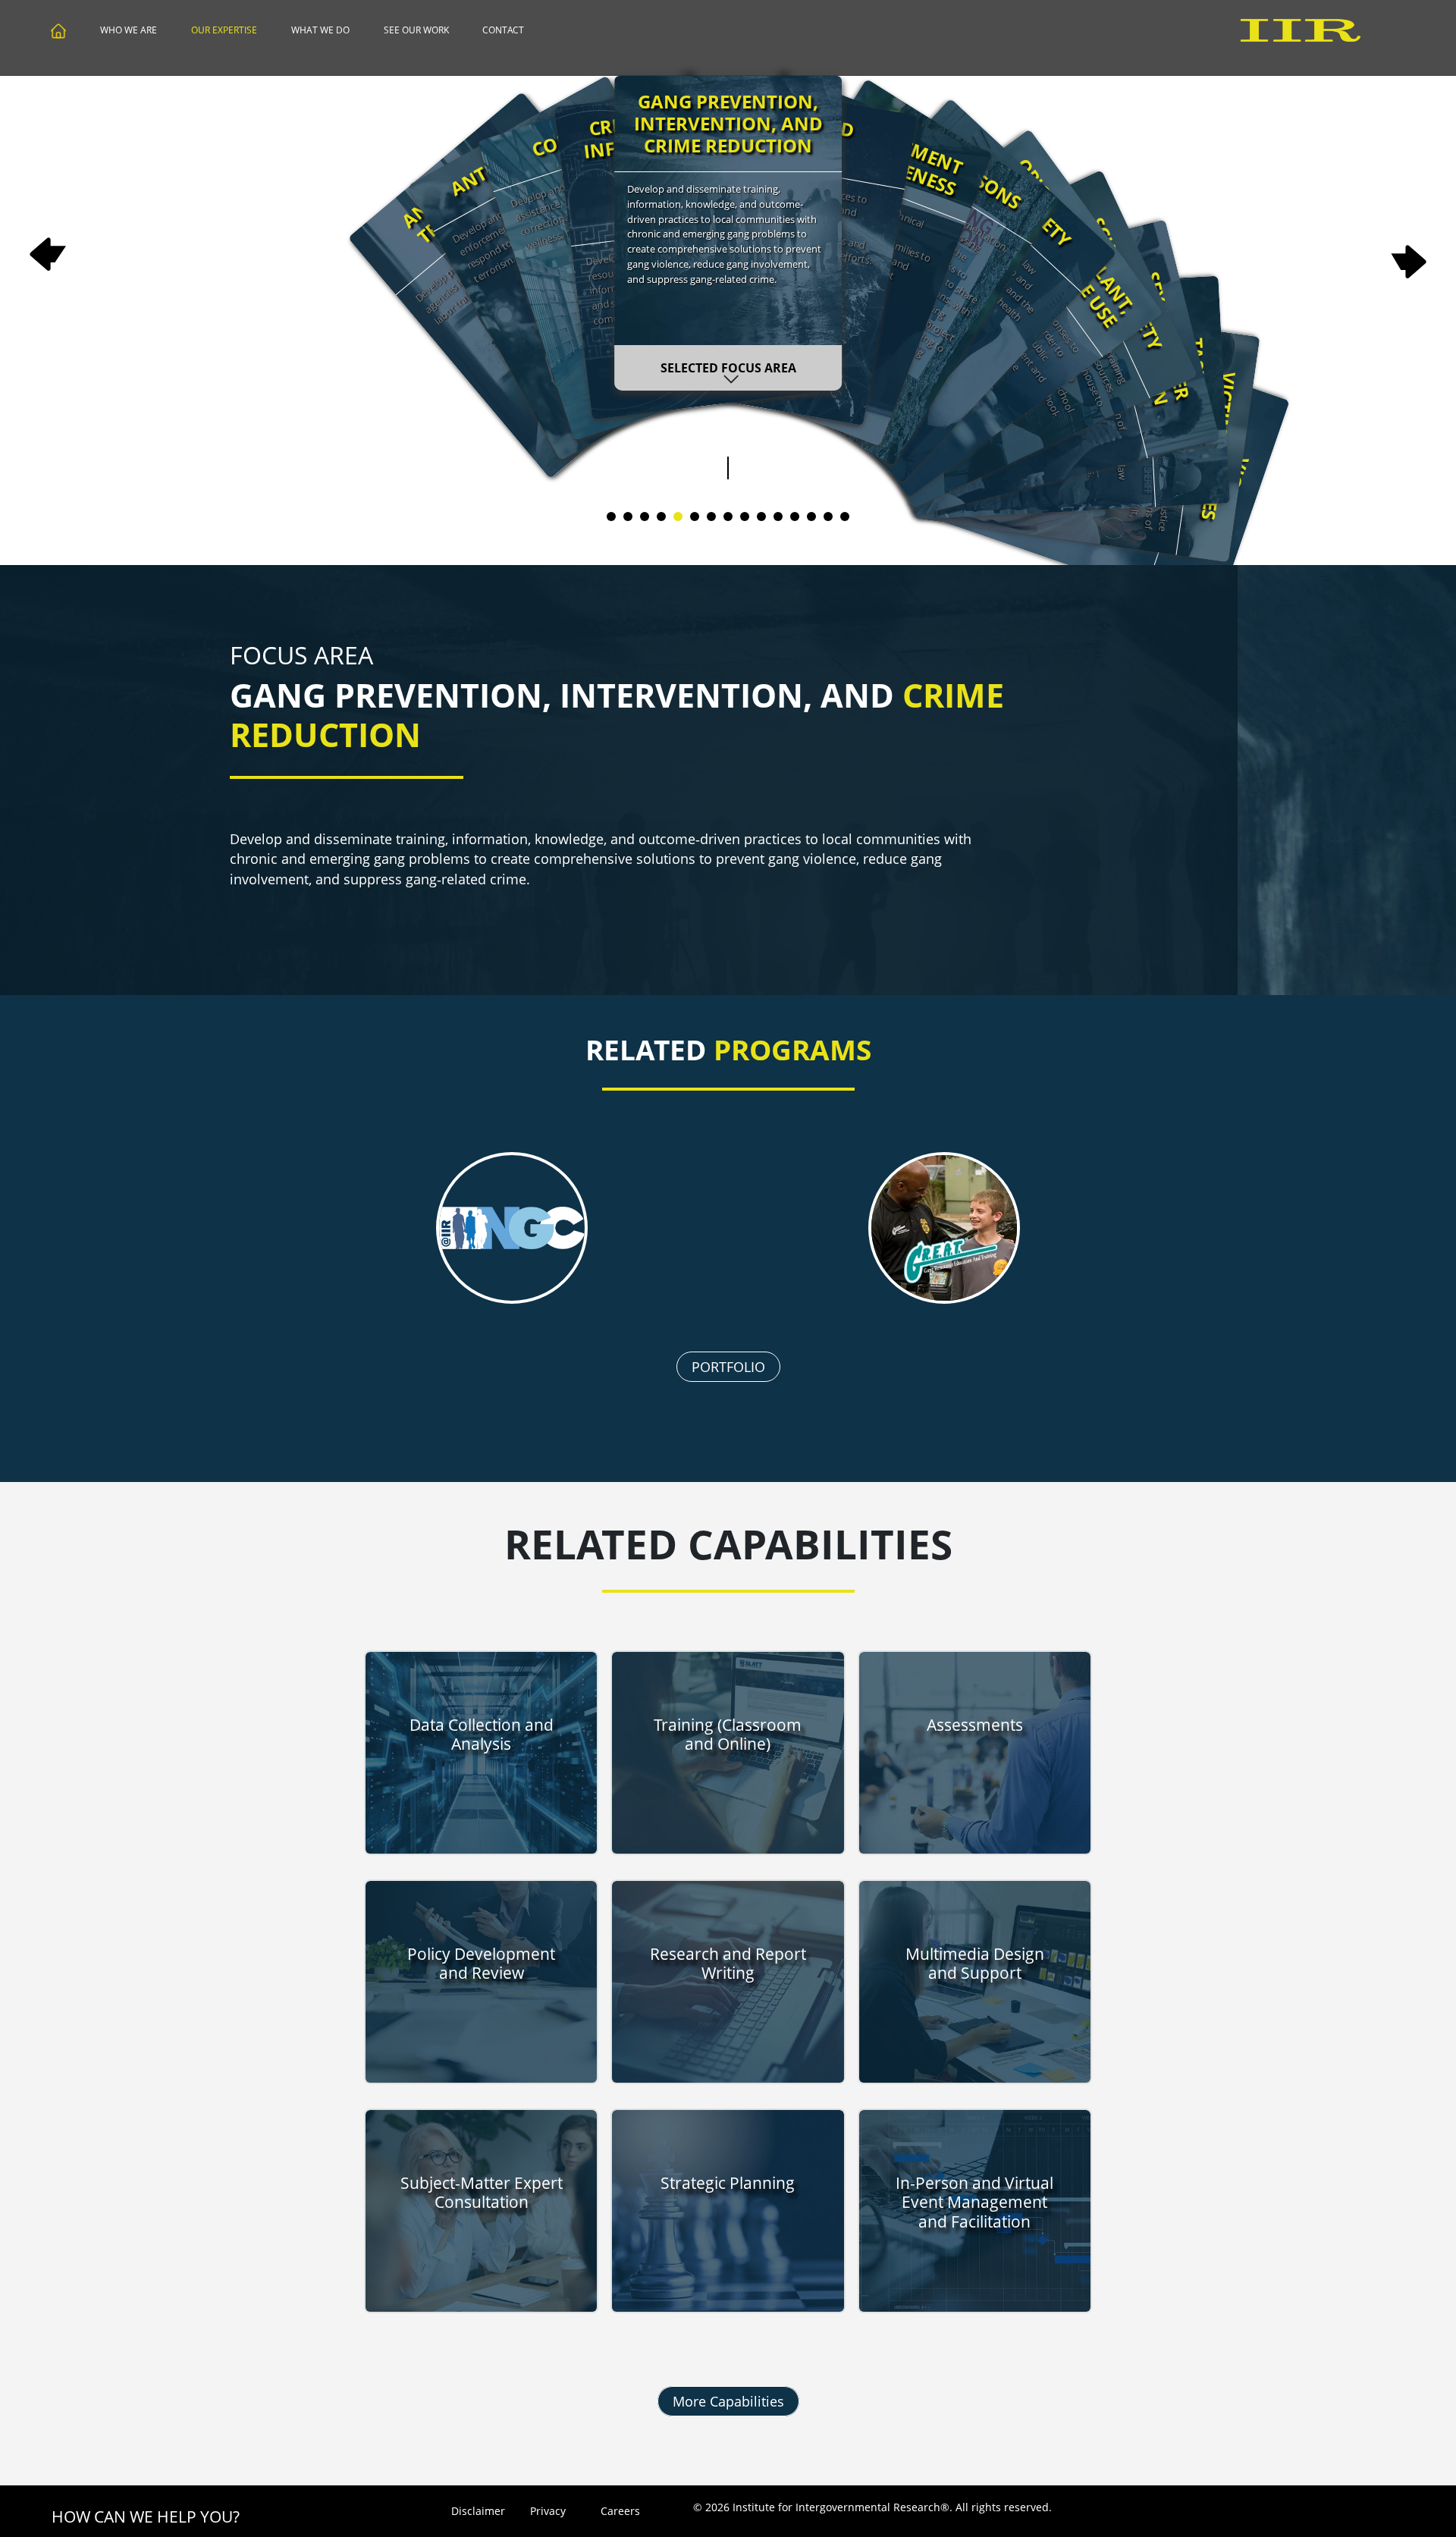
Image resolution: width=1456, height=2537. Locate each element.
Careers (620, 2511)
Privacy (548, 2511)
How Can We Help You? (146, 2517)
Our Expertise (224, 30)
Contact (503, 30)
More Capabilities (728, 2401)
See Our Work (416, 30)
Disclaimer (476, 2511)
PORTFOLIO (728, 1367)
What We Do (320, 30)
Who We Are (129, 30)
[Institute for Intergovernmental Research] (59, 33)
